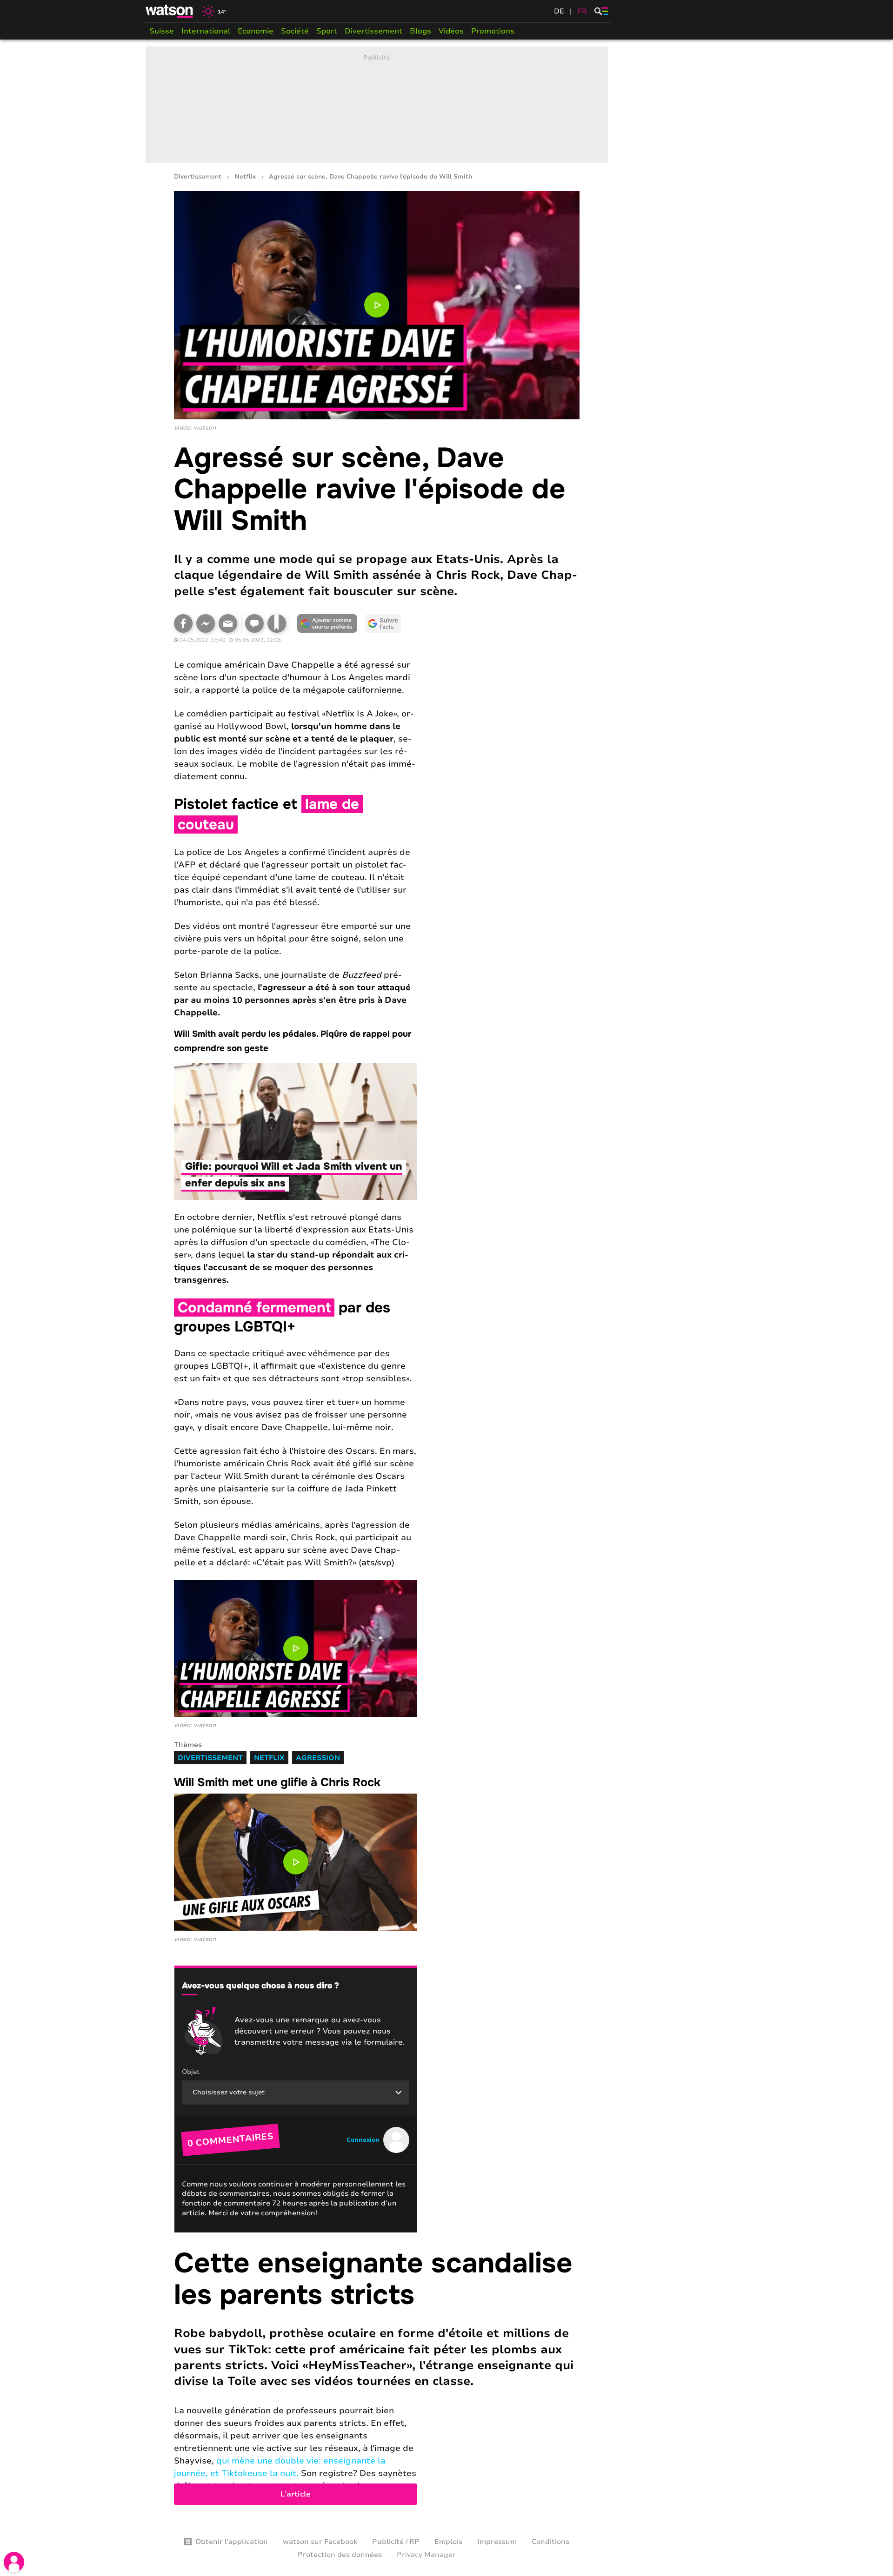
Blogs (420, 31)
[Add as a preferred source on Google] (327, 623)
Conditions (550, 2542)
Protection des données (340, 2555)
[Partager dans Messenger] (206, 623)
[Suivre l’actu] (383, 623)
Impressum (497, 2542)
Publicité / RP (396, 2542)
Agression (318, 1758)
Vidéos (451, 31)
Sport (327, 31)
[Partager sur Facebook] (183, 623)
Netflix (245, 177)
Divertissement (373, 31)
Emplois (448, 2542)
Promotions (493, 31)
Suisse (162, 31)
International (206, 31)
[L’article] (377, 2376)
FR (582, 11)
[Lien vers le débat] (254, 623)
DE (559, 11)
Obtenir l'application (232, 2542)
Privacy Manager (426, 2555)
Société (295, 31)
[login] (14, 2562)
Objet (191, 2072)
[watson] (170, 11)
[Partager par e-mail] (228, 623)
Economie (256, 31)
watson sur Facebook (320, 2542)
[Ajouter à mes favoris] (277, 623)
